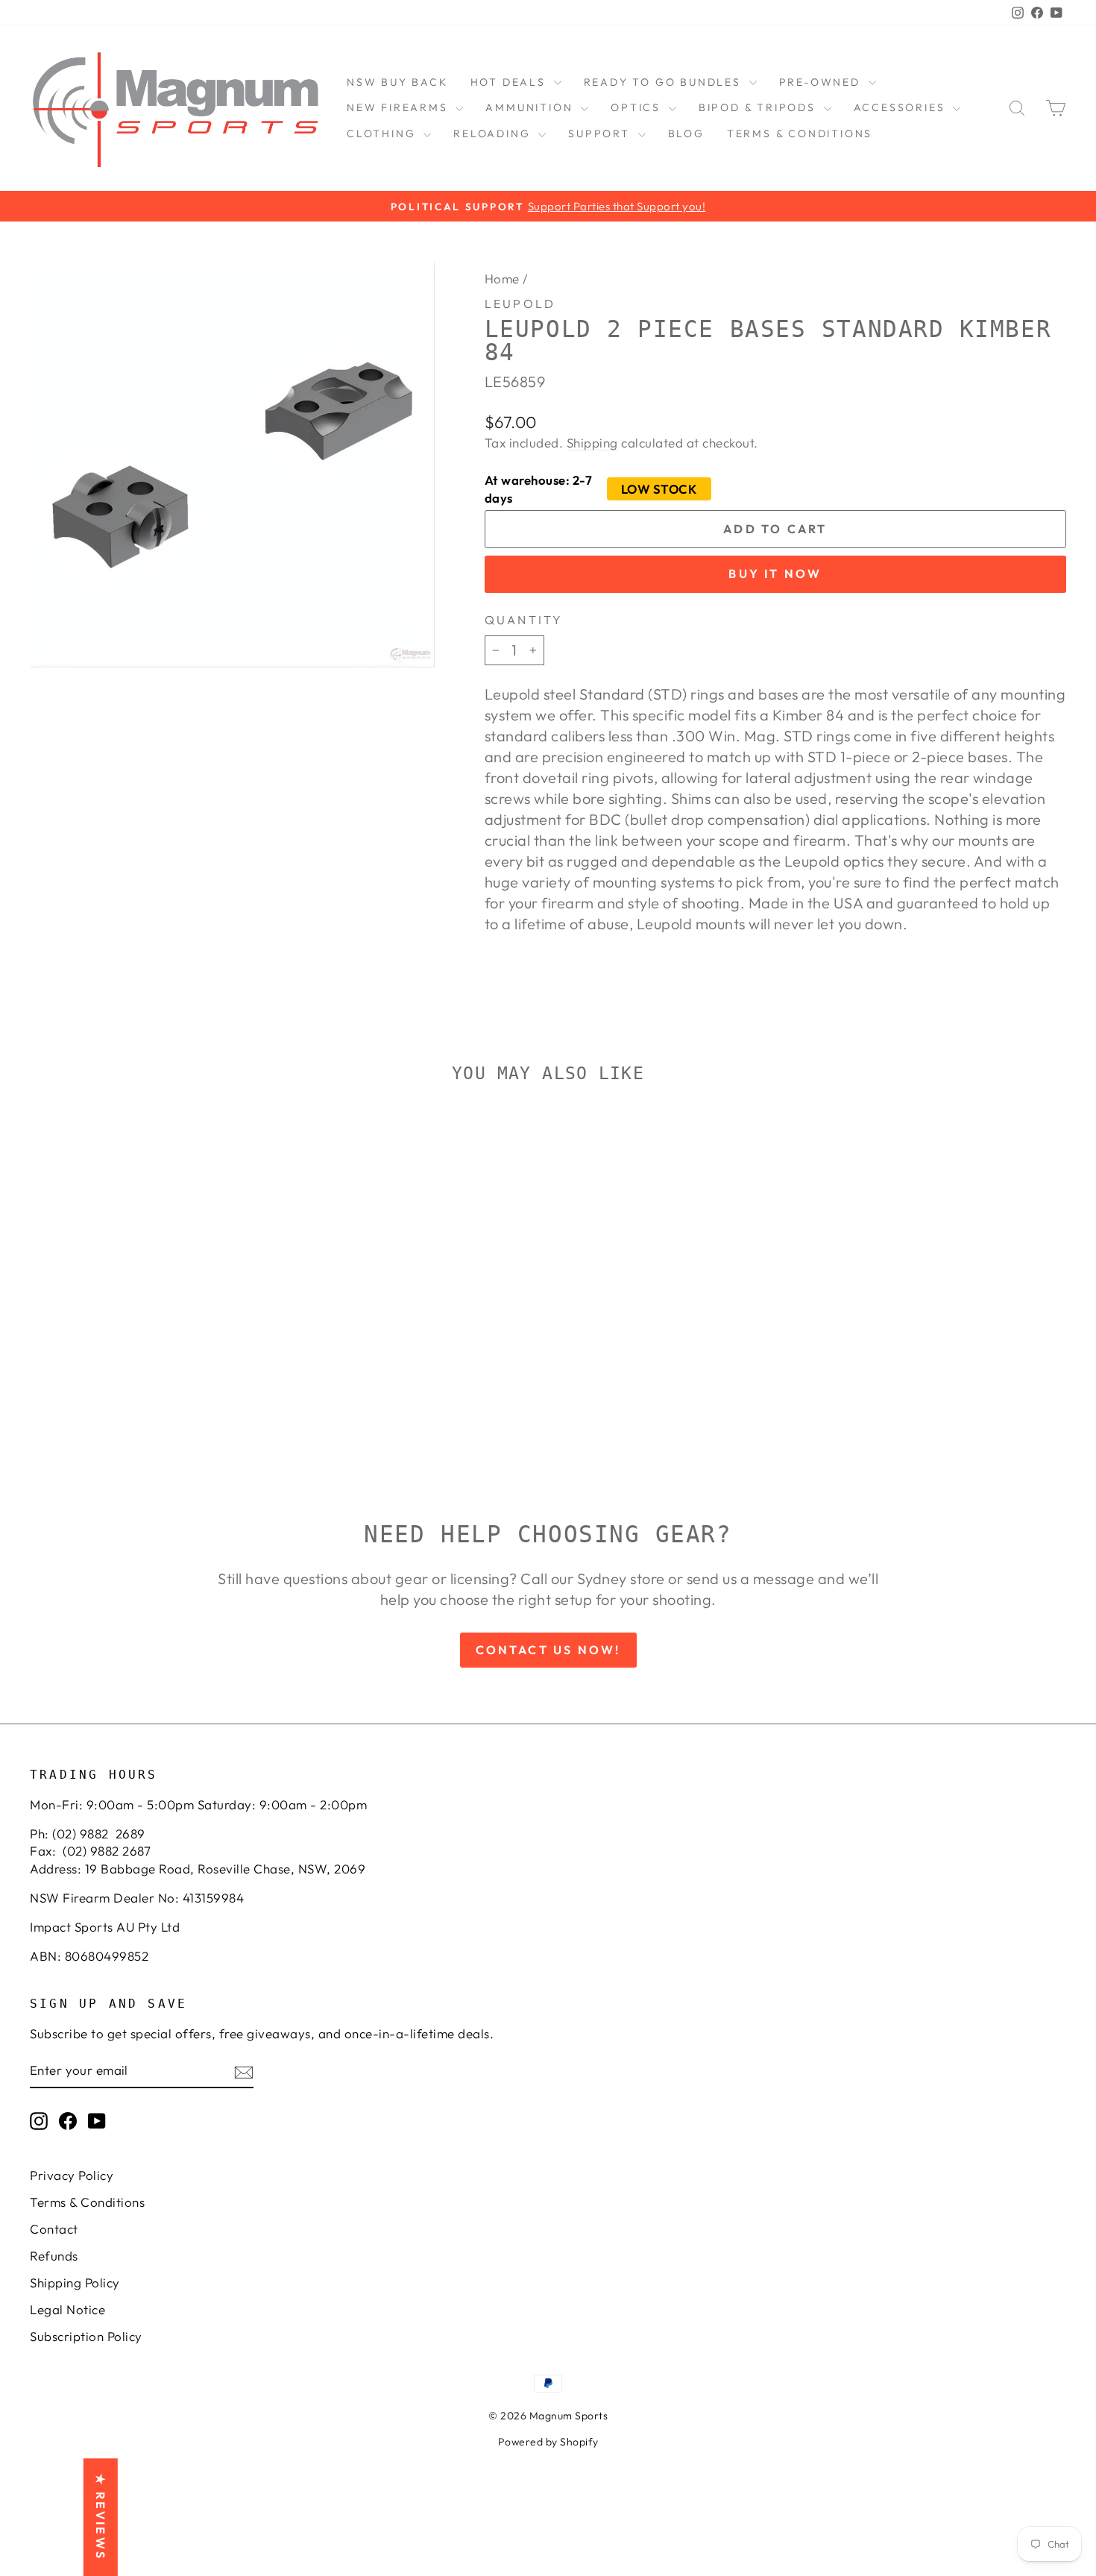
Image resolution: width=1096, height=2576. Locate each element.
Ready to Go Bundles (665, 82)
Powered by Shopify (548, 2442)
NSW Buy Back (397, 82)
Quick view (153, 1347)
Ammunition (531, 107)
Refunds (54, 2256)
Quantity (524, 620)
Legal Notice (67, 2309)
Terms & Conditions (800, 133)
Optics (638, 107)
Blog (686, 133)
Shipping (592, 443)
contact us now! (548, 1650)
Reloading (494, 133)
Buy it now (775, 574)
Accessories (902, 107)
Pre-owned (822, 82)
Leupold (520, 304)
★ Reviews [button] (101, 2517)
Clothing (383, 133)
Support (601, 133)
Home (502, 279)
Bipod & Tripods (759, 107)
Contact (54, 2229)
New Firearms (399, 107)
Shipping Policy (75, 2283)
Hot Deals (510, 82)
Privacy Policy (72, 2175)
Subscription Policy (86, 2336)
